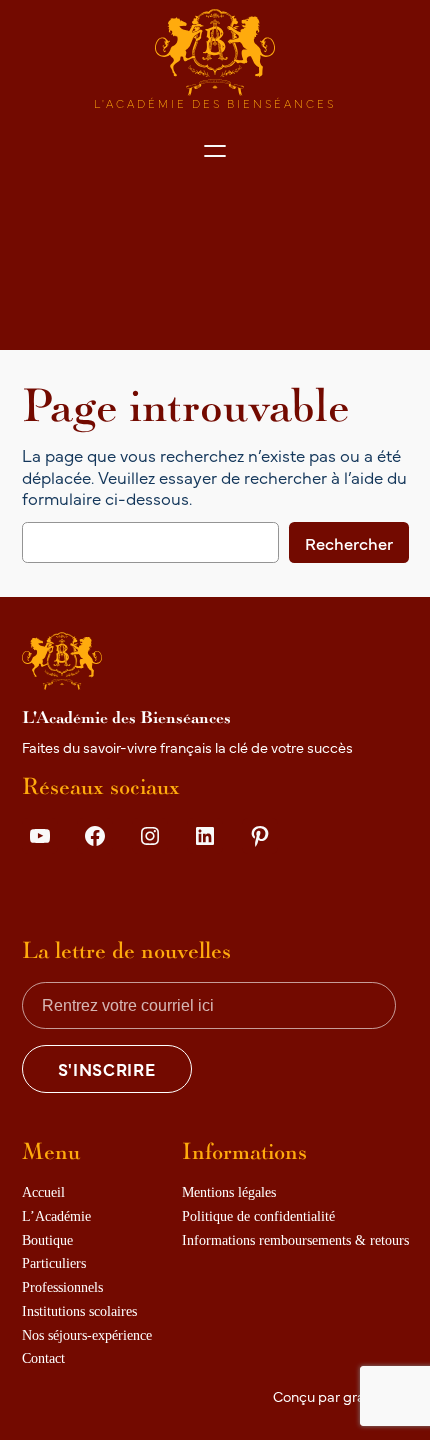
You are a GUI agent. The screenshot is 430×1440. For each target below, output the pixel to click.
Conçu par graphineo (341, 1396)
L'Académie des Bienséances (215, 103)
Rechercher (349, 542)
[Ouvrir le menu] (215, 151)
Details (56, 882)
